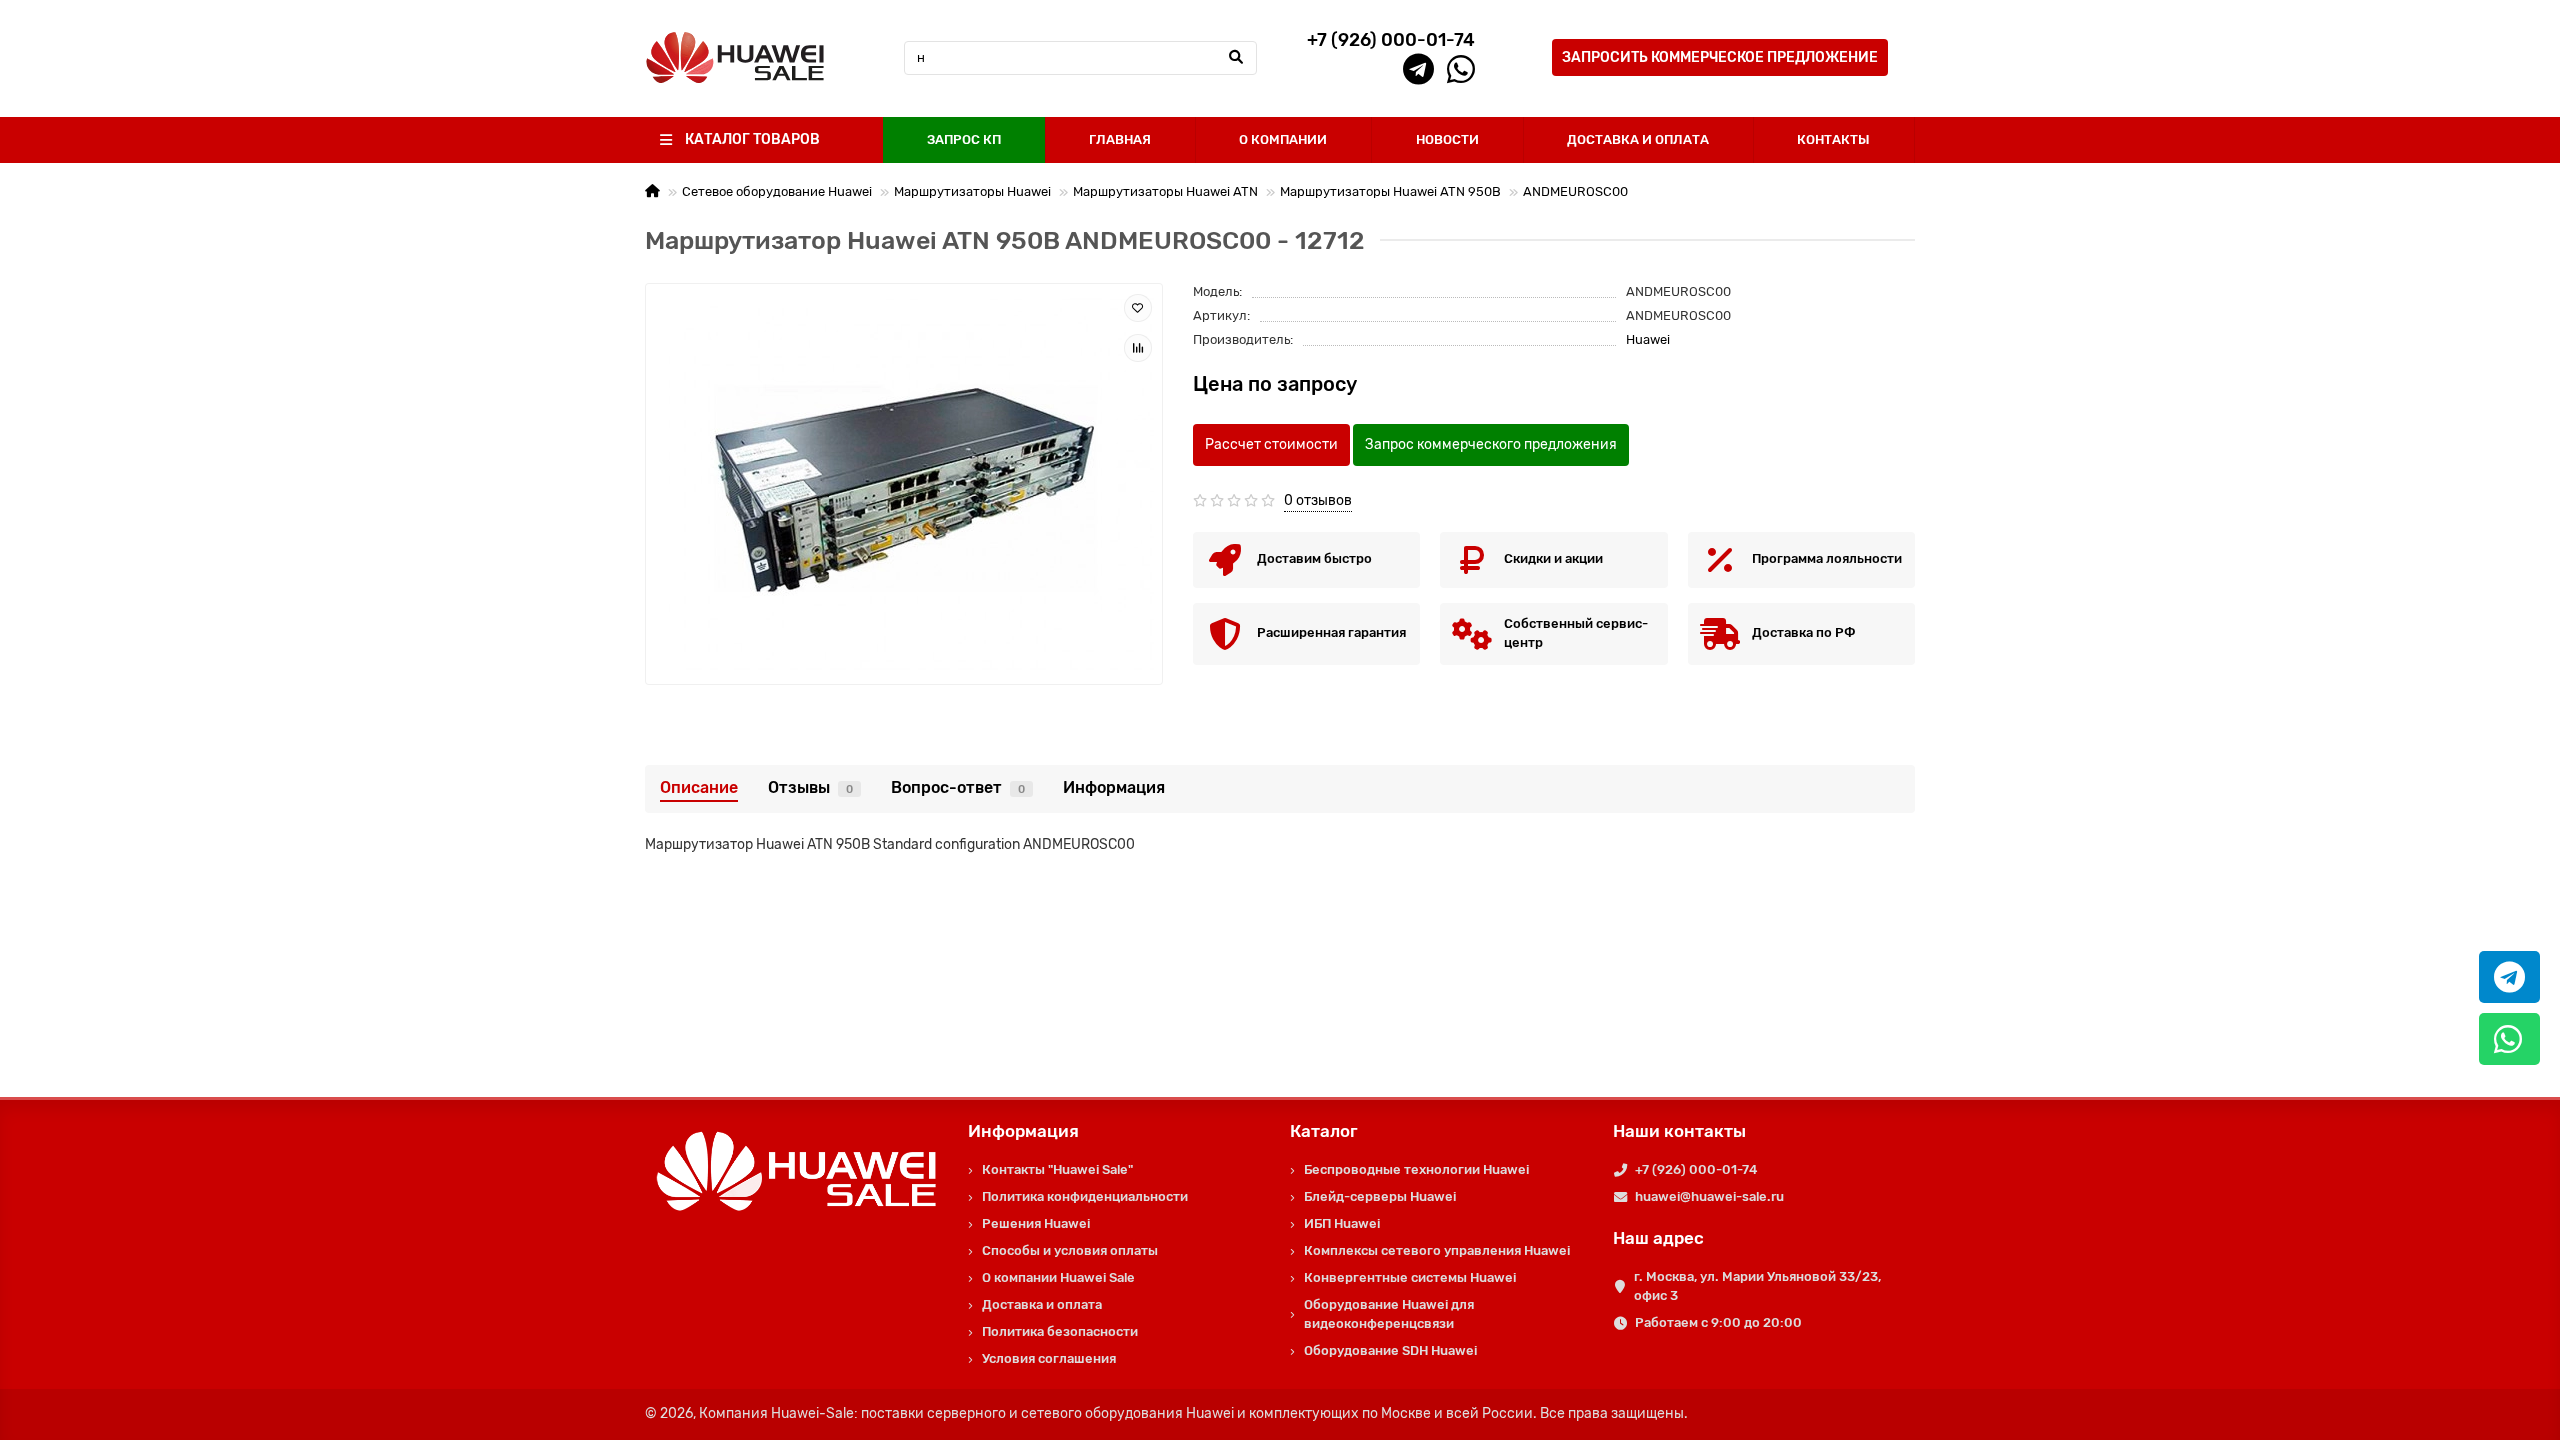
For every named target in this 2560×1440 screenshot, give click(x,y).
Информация (1114, 787)
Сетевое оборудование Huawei (777, 191)
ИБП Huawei (1342, 1223)
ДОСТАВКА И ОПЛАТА (1638, 139)
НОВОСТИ (1447, 139)
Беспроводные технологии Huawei (1416, 1169)
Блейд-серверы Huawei (1380, 1196)
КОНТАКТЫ (1833, 139)
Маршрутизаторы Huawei (972, 191)
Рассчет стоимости (1271, 444)
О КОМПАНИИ (1283, 139)
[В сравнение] (1138, 348)
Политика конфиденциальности (1085, 1196)
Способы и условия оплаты (1070, 1250)
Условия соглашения (1049, 1358)
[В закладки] (1138, 308)
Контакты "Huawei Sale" (1057, 1169)
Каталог (1324, 1131)
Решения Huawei (1036, 1223)
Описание (699, 787)
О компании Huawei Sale (1058, 1277)
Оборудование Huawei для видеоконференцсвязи (1389, 1314)
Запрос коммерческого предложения (1491, 444)
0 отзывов (1318, 500)
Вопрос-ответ (958, 787)
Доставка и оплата (1042, 1304)
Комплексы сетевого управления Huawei (1437, 1250)
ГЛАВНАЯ (1120, 139)
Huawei (1648, 339)
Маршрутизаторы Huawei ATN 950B (1390, 191)
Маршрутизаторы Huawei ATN (1165, 191)
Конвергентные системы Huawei (1410, 1277)
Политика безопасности (1060, 1331)
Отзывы (810, 787)
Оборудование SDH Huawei (1390, 1350)
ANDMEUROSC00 (1575, 191)
